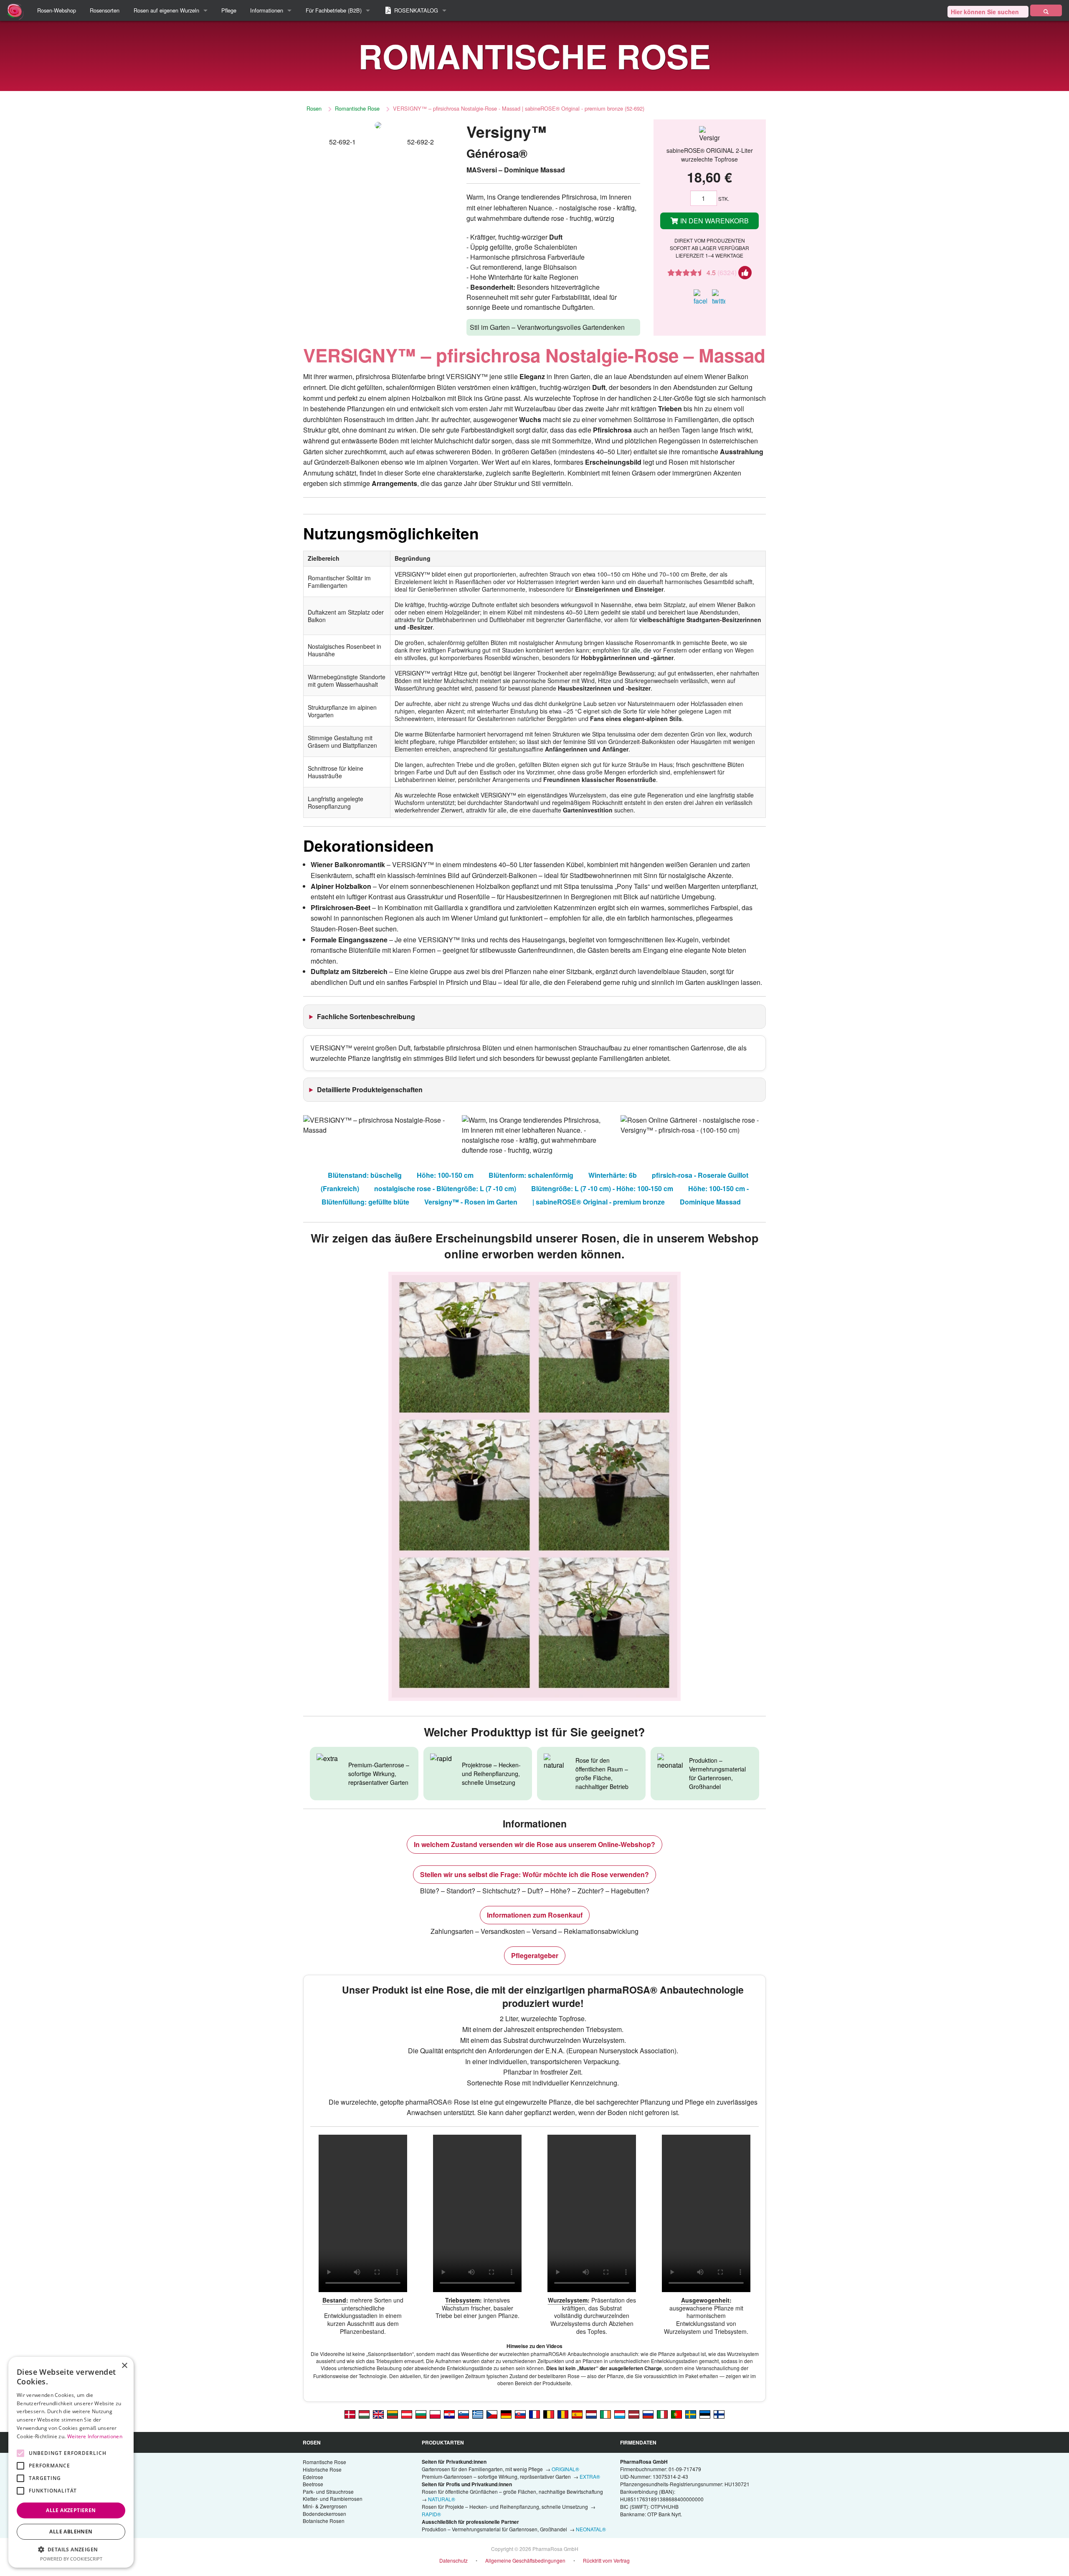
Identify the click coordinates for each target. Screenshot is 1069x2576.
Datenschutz (453, 2560)
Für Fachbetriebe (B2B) (334, 10)
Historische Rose (322, 2469)
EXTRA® (590, 2476)
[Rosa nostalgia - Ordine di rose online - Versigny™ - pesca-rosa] (662, 2414)
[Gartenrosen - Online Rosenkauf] (1046, 10)
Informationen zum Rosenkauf (535, 1915)
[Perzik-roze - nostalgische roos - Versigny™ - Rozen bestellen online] (591, 2414)
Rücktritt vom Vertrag (606, 2560)
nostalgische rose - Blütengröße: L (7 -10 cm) (445, 1188)
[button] (71, 2549)
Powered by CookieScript (71, 2559)
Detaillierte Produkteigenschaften (370, 1089)
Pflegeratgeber (535, 1955)
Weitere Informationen (95, 2436)
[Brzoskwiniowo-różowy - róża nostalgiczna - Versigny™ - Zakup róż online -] (435, 2414)
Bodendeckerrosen (324, 2514)
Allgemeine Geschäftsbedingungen (525, 2560)
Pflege (229, 10)
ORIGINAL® (565, 2469)
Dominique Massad (710, 1202)
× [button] (124, 2366)
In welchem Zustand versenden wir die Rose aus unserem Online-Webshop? (534, 1844)
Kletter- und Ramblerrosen (333, 2499)
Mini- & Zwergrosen (325, 2506)
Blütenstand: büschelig (365, 1175)
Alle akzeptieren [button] (71, 2510)
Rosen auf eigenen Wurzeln (166, 10)
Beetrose (313, 2484)
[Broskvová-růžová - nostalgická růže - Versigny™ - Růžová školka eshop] (492, 2414)
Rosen (314, 108)
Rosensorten (105, 10)
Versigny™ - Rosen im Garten (471, 1202)
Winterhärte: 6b (613, 1175)
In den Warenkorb (714, 221)
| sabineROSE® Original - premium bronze (599, 1202)
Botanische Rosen (324, 2521)
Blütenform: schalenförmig (531, 1175)
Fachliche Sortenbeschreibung (366, 1016)
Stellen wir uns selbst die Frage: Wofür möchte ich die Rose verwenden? (534, 1874)
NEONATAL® (591, 2529)
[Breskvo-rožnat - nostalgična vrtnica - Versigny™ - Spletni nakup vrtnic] (464, 2414)
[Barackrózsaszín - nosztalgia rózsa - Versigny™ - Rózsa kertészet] (364, 2414)
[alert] (71, 2462)
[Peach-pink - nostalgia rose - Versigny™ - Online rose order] (378, 2414)
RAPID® (431, 2514)
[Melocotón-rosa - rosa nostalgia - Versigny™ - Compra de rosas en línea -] (577, 2414)
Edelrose (313, 2477)
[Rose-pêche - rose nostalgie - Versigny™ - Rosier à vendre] (534, 2414)
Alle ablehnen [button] (71, 2532)
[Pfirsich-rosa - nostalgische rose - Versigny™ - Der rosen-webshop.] (407, 2414)
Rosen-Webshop (57, 10)
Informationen (267, 10)
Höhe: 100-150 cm (445, 1175)
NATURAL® (442, 2499)
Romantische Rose (357, 108)
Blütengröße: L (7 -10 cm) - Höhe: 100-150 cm (602, 1188)
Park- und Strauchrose (328, 2491)
